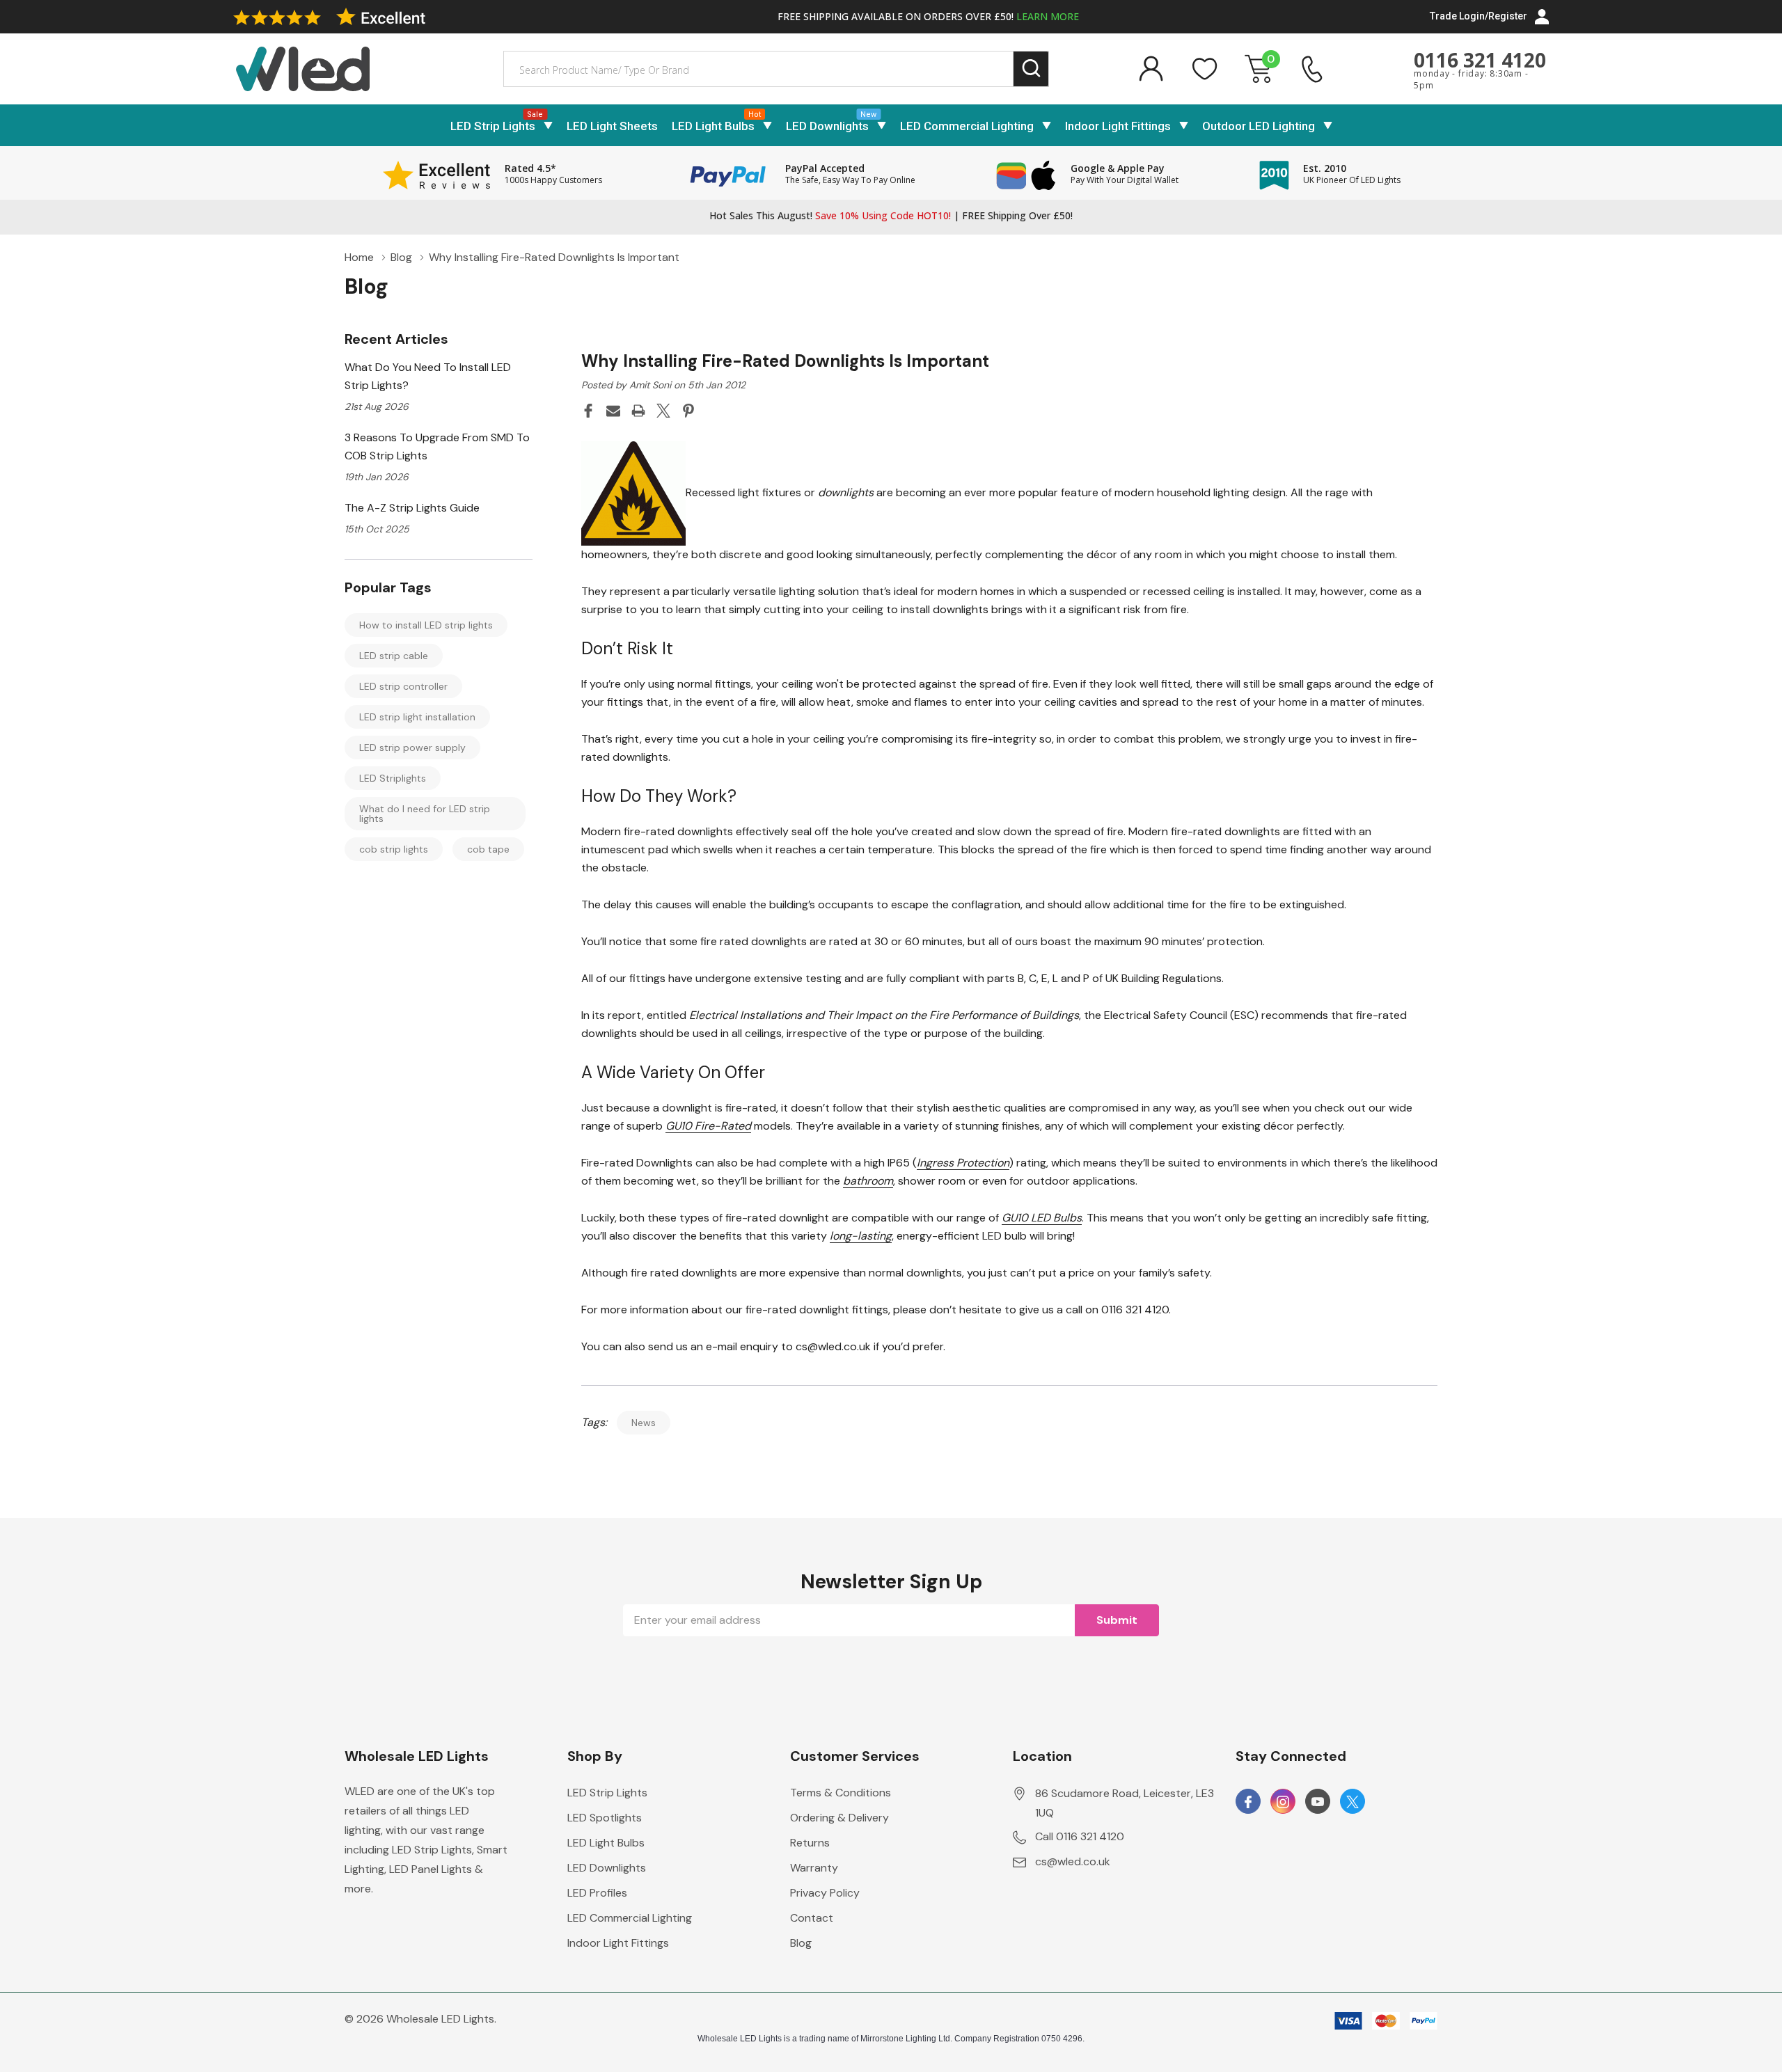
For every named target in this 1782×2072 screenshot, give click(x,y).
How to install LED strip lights (426, 625)
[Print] (638, 411)
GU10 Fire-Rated (708, 1126)
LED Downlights (827, 126)
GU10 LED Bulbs (1042, 1218)
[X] (663, 411)
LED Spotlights (605, 1818)
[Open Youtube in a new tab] (1318, 1802)
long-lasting (861, 1236)
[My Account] (1151, 69)
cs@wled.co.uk (1073, 1861)
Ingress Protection (963, 1163)
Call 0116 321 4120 (1080, 1836)
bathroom (868, 1181)
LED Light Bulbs (713, 126)
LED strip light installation (417, 717)
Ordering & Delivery (839, 1818)
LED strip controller (403, 686)
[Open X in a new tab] (1353, 1802)
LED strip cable (394, 656)
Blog (801, 1943)
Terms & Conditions (841, 1793)
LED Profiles (597, 1893)
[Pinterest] (688, 411)
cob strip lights (394, 849)
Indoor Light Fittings (1118, 126)
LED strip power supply (412, 748)
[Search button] (1031, 69)
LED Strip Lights (493, 126)
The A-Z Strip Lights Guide (412, 508)
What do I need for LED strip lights (425, 814)
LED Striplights (393, 778)
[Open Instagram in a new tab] (1283, 1802)
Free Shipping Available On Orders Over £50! (928, 16)
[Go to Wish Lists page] (1205, 69)
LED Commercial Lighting (967, 126)
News (644, 1423)
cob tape (488, 849)
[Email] (613, 411)
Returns (810, 1843)
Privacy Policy (825, 1893)
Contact (812, 1918)
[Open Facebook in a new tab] (1248, 1802)
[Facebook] (588, 411)
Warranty (814, 1868)
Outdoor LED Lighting (1259, 126)
